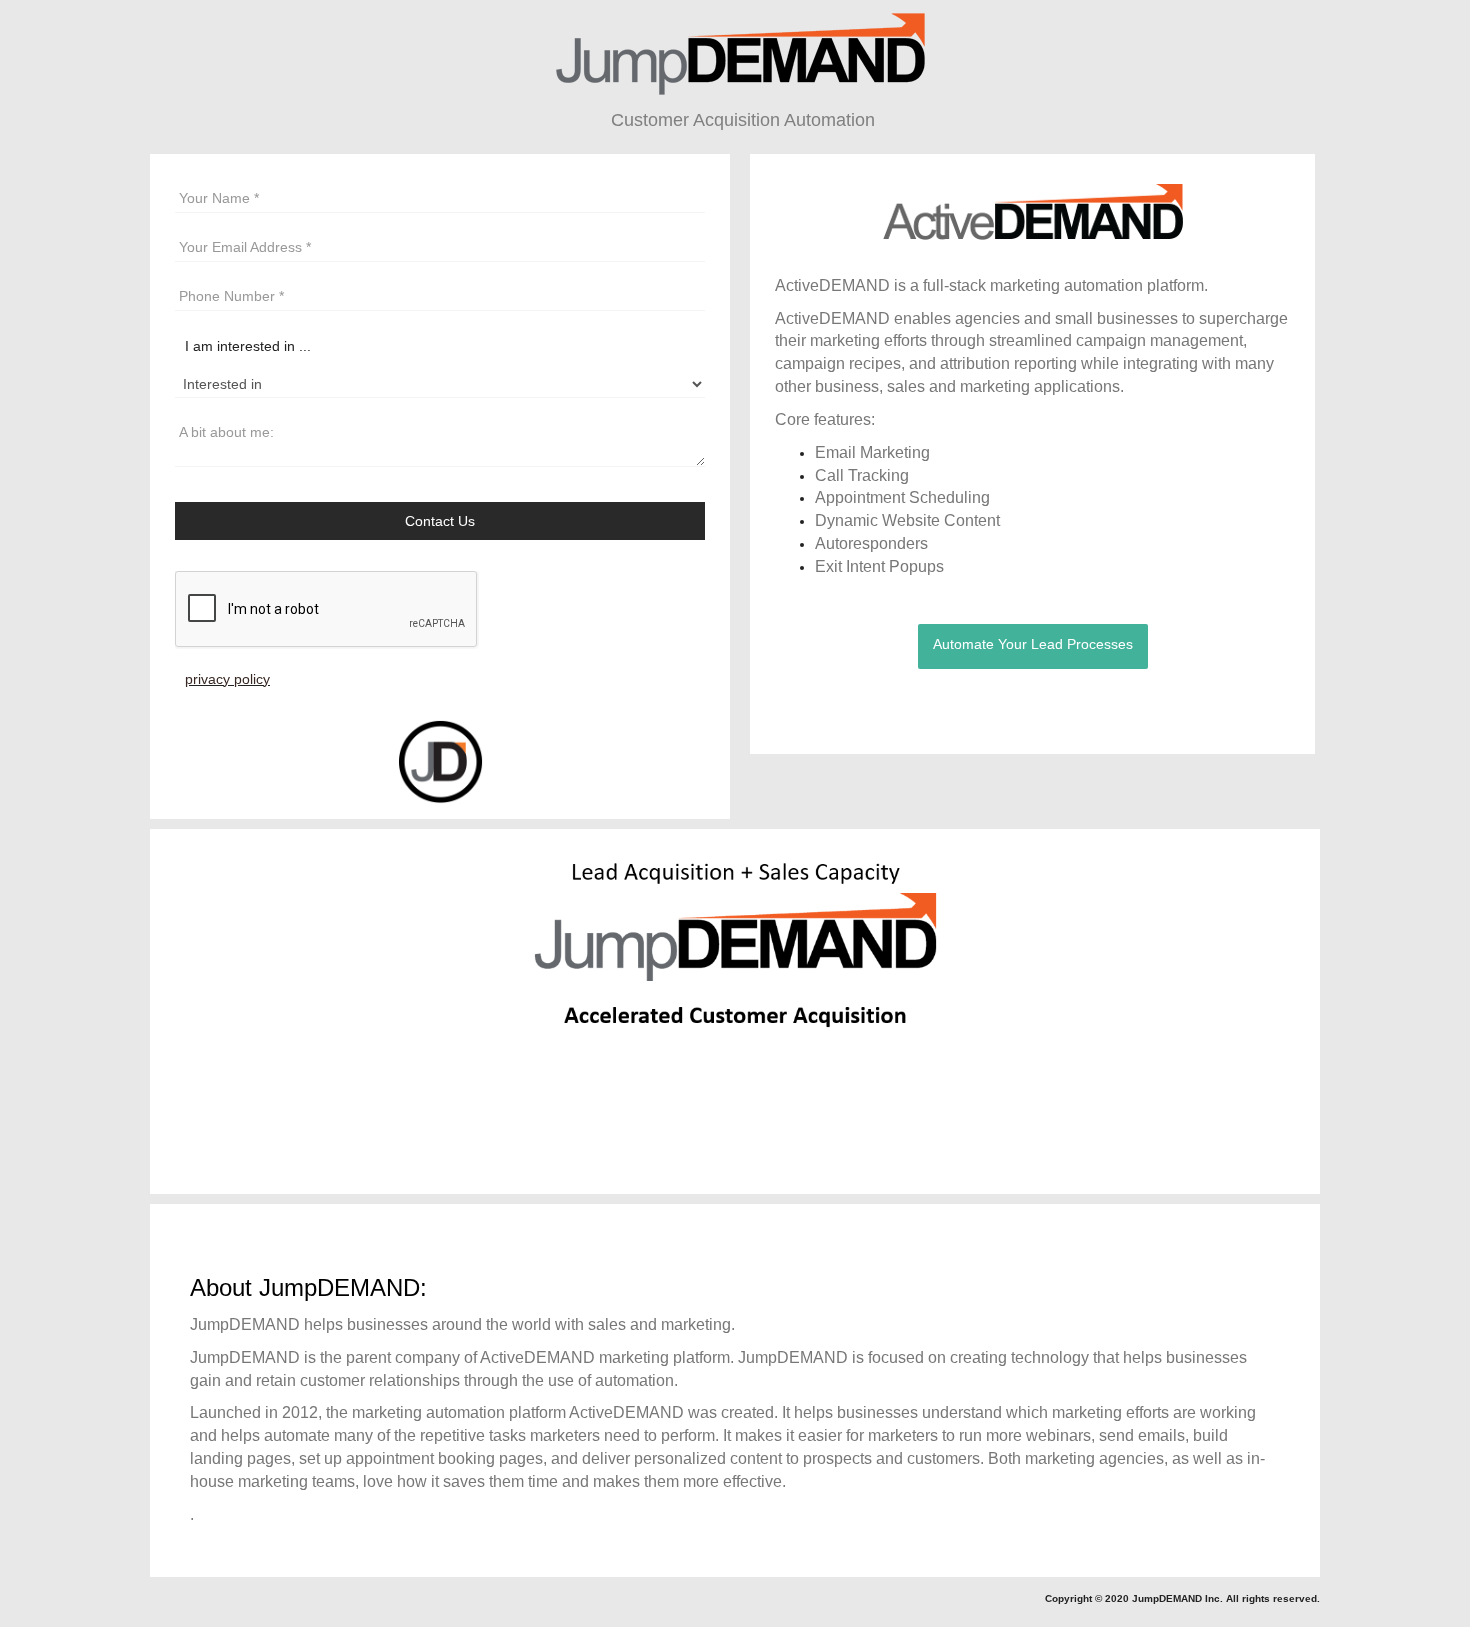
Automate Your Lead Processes (1033, 644)
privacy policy (227, 679)
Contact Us (440, 521)
